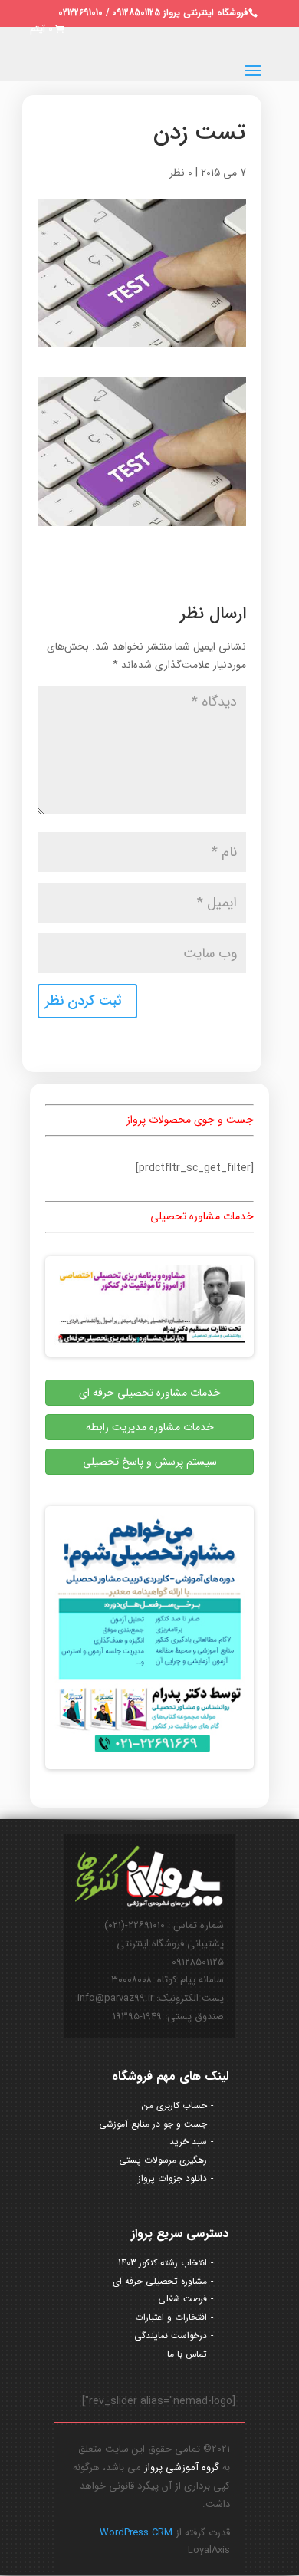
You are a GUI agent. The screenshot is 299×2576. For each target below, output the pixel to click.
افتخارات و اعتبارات (171, 2317)
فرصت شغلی (182, 2299)
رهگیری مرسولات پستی (163, 2160)
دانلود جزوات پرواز (172, 2178)
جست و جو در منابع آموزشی (153, 2124)
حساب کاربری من (174, 2106)
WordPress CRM (136, 2533)
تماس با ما (187, 2354)
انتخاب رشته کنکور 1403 (163, 2263)
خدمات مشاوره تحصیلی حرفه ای (150, 1393)
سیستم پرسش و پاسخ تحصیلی (150, 1462)
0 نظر (181, 173)
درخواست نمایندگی (171, 2336)
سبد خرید (188, 2142)
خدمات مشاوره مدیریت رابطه (150, 1427)
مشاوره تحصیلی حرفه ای (160, 2281)
